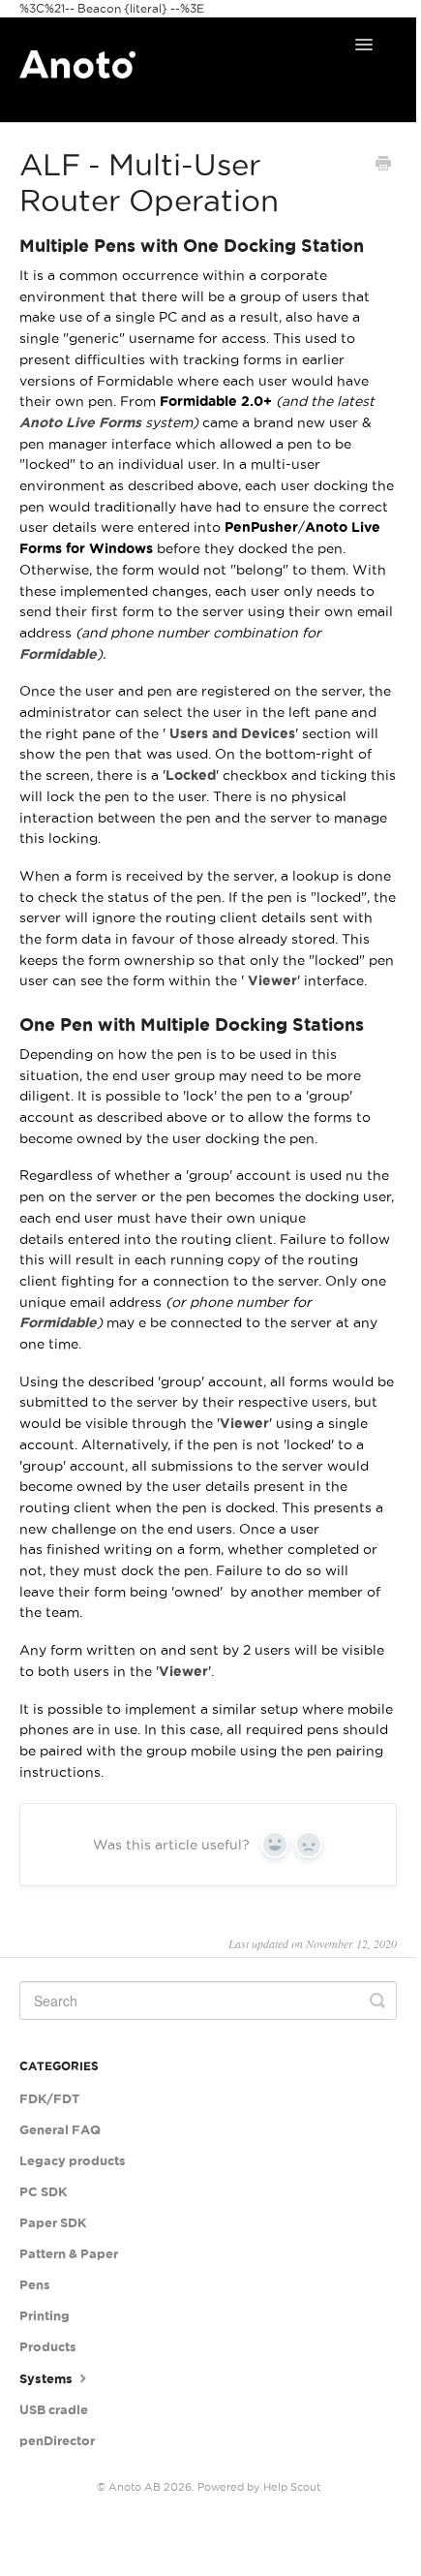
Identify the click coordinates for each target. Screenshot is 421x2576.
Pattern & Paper (69, 2254)
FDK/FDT (49, 2099)
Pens (35, 2285)
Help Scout (292, 2487)
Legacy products (73, 2161)
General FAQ (60, 2130)
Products (48, 2347)
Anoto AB (135, 2487)
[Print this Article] (383, 166)
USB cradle (54, 2410)
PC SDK (43, 2192)
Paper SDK (53, 2223)
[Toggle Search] (377, 2001)
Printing (45, 2316)
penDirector (57, 2441)
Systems (47, 2379)
